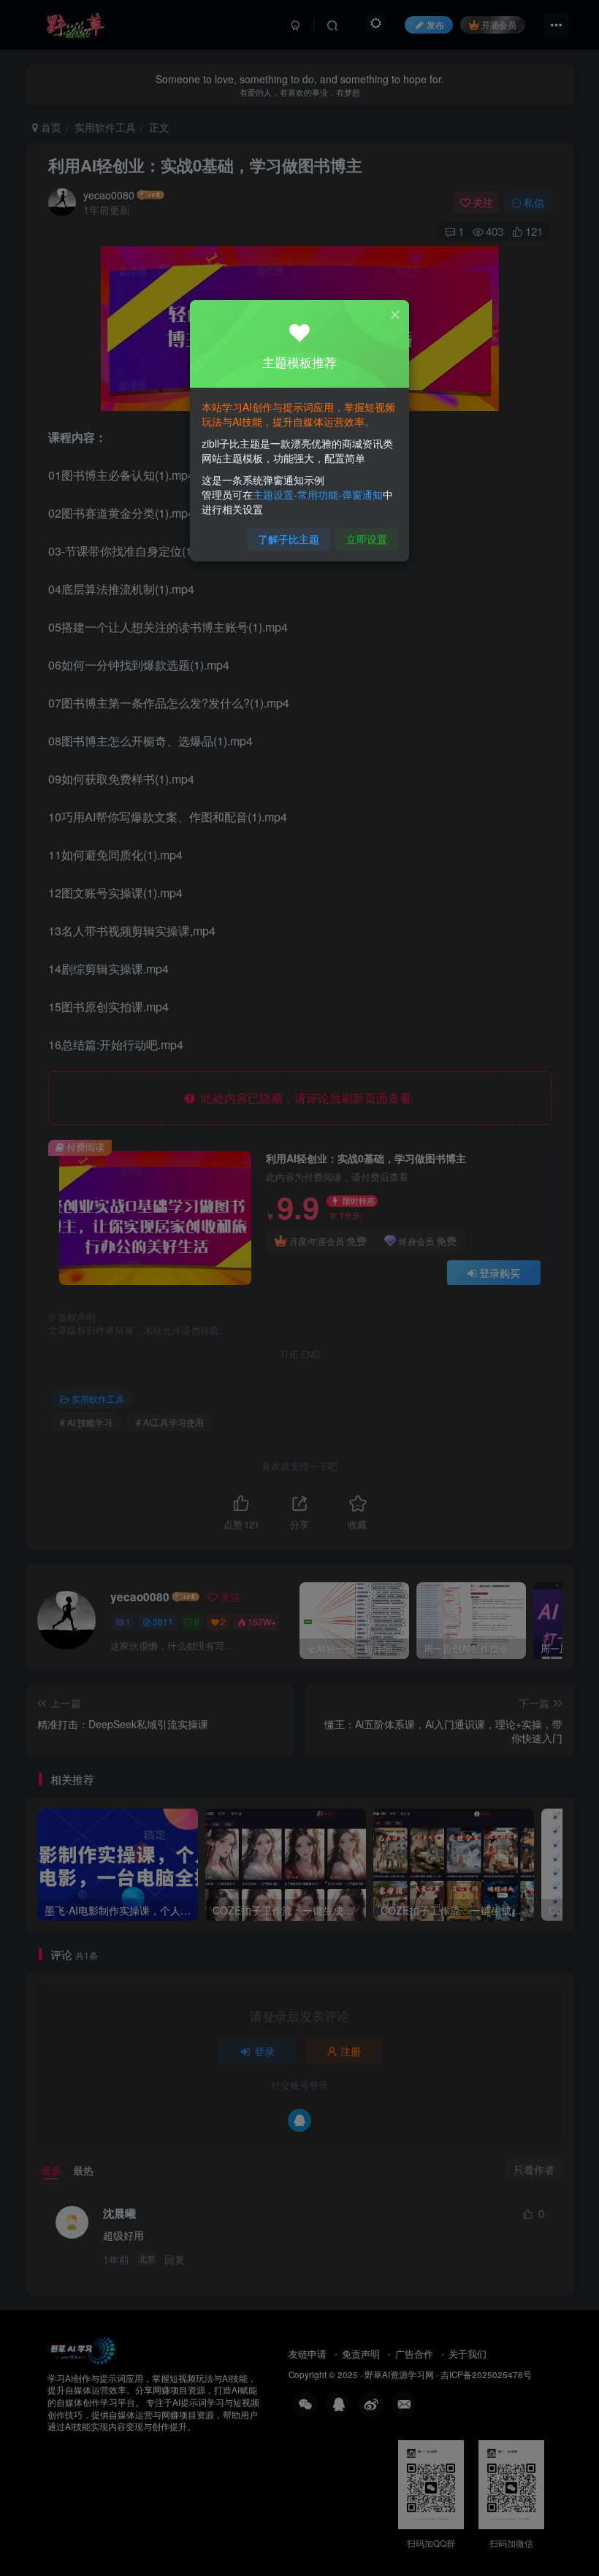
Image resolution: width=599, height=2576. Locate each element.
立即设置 (367, 539)
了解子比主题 (289, 539)
